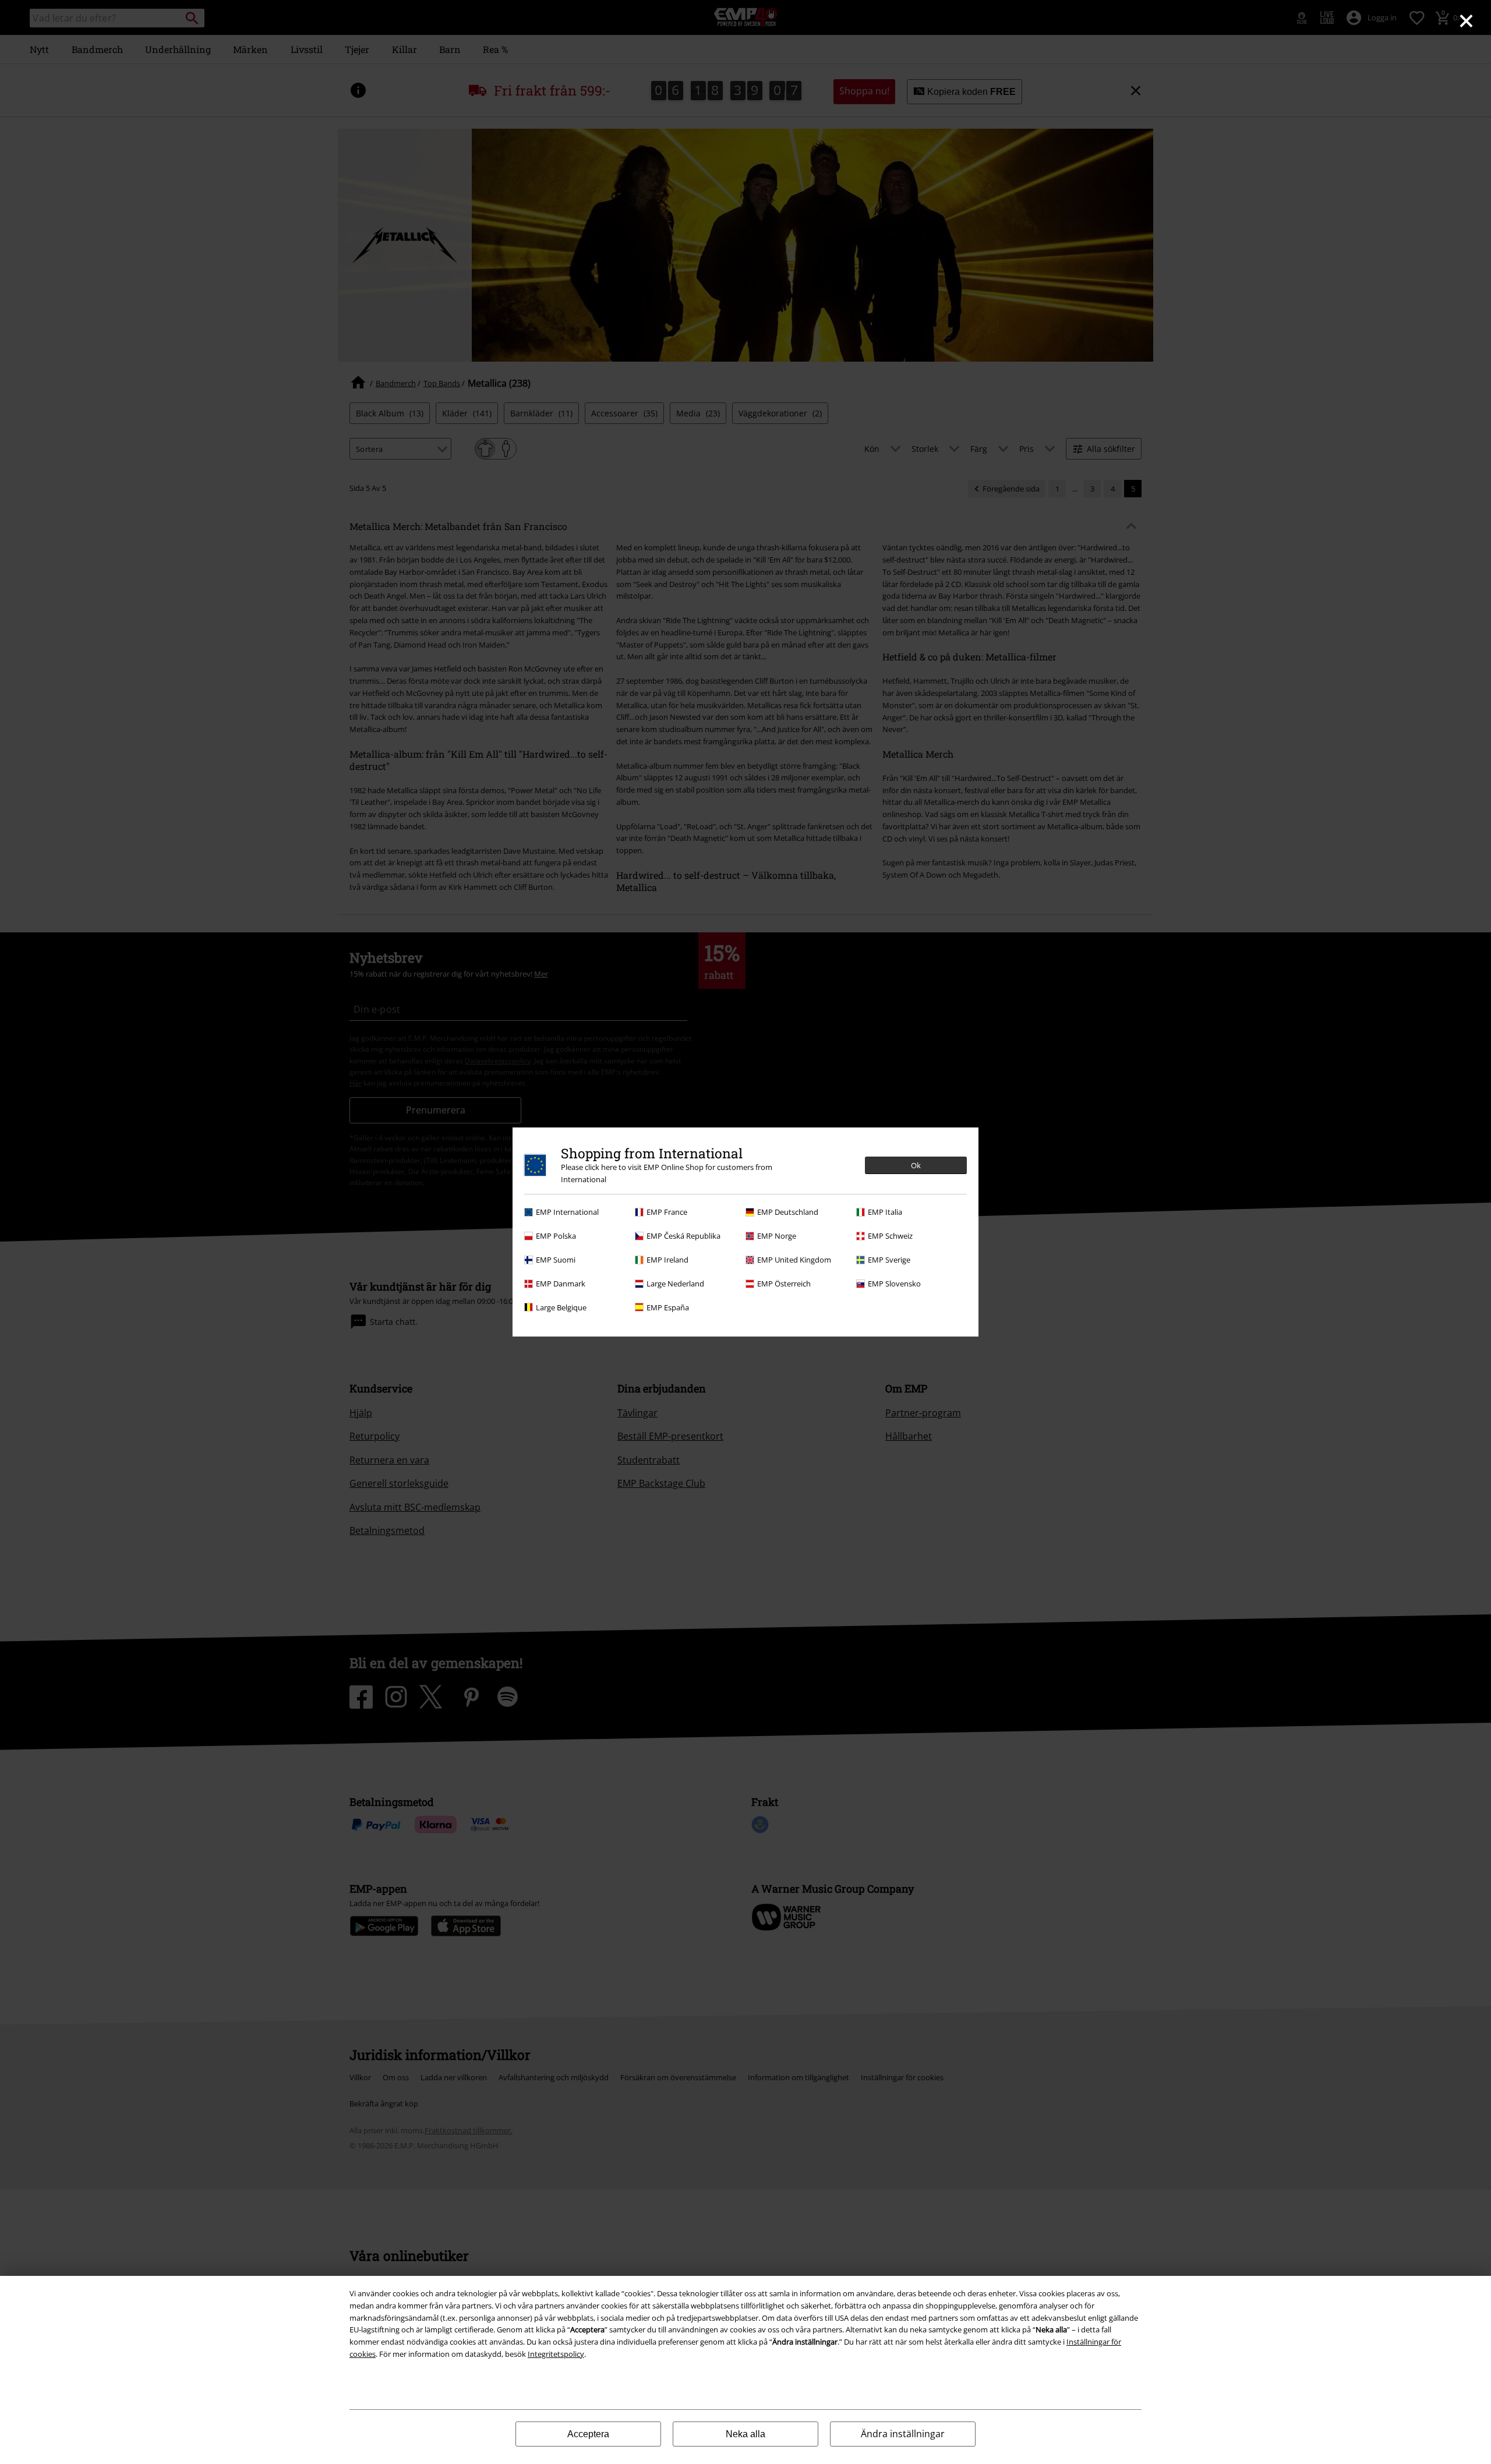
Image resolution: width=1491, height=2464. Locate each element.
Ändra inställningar (903, 2434)
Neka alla (745, 2434)
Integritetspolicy (556, 2354)
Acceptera (588, 2434)
